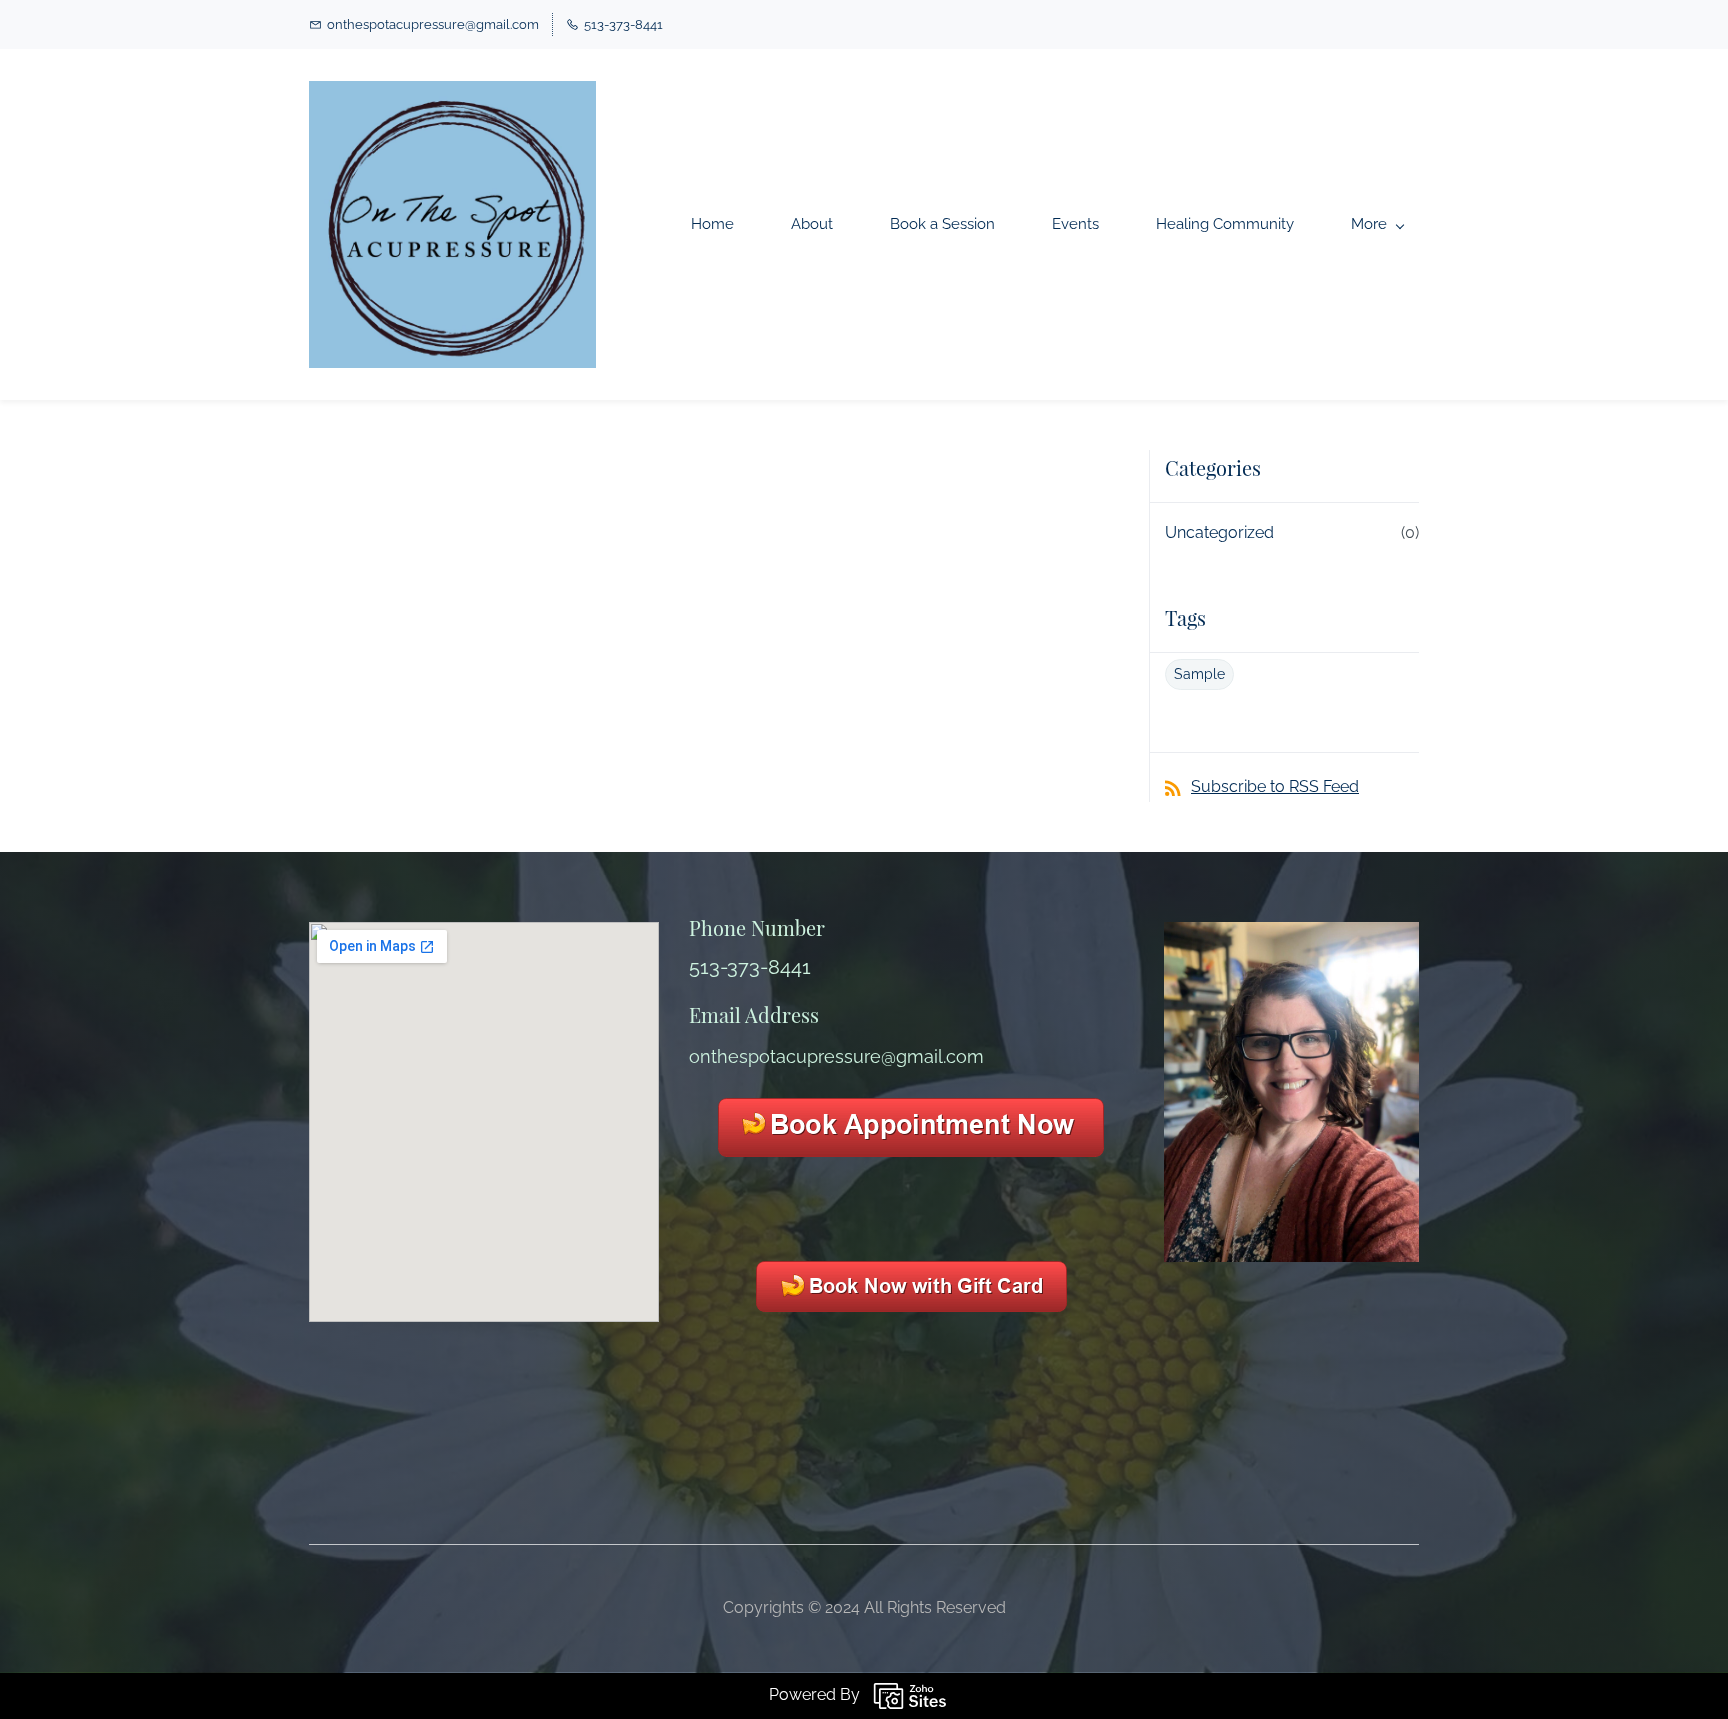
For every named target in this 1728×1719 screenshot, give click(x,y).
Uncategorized (1219, 532)
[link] (1291, 935)
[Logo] (452, 224)
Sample (1199, 674)
